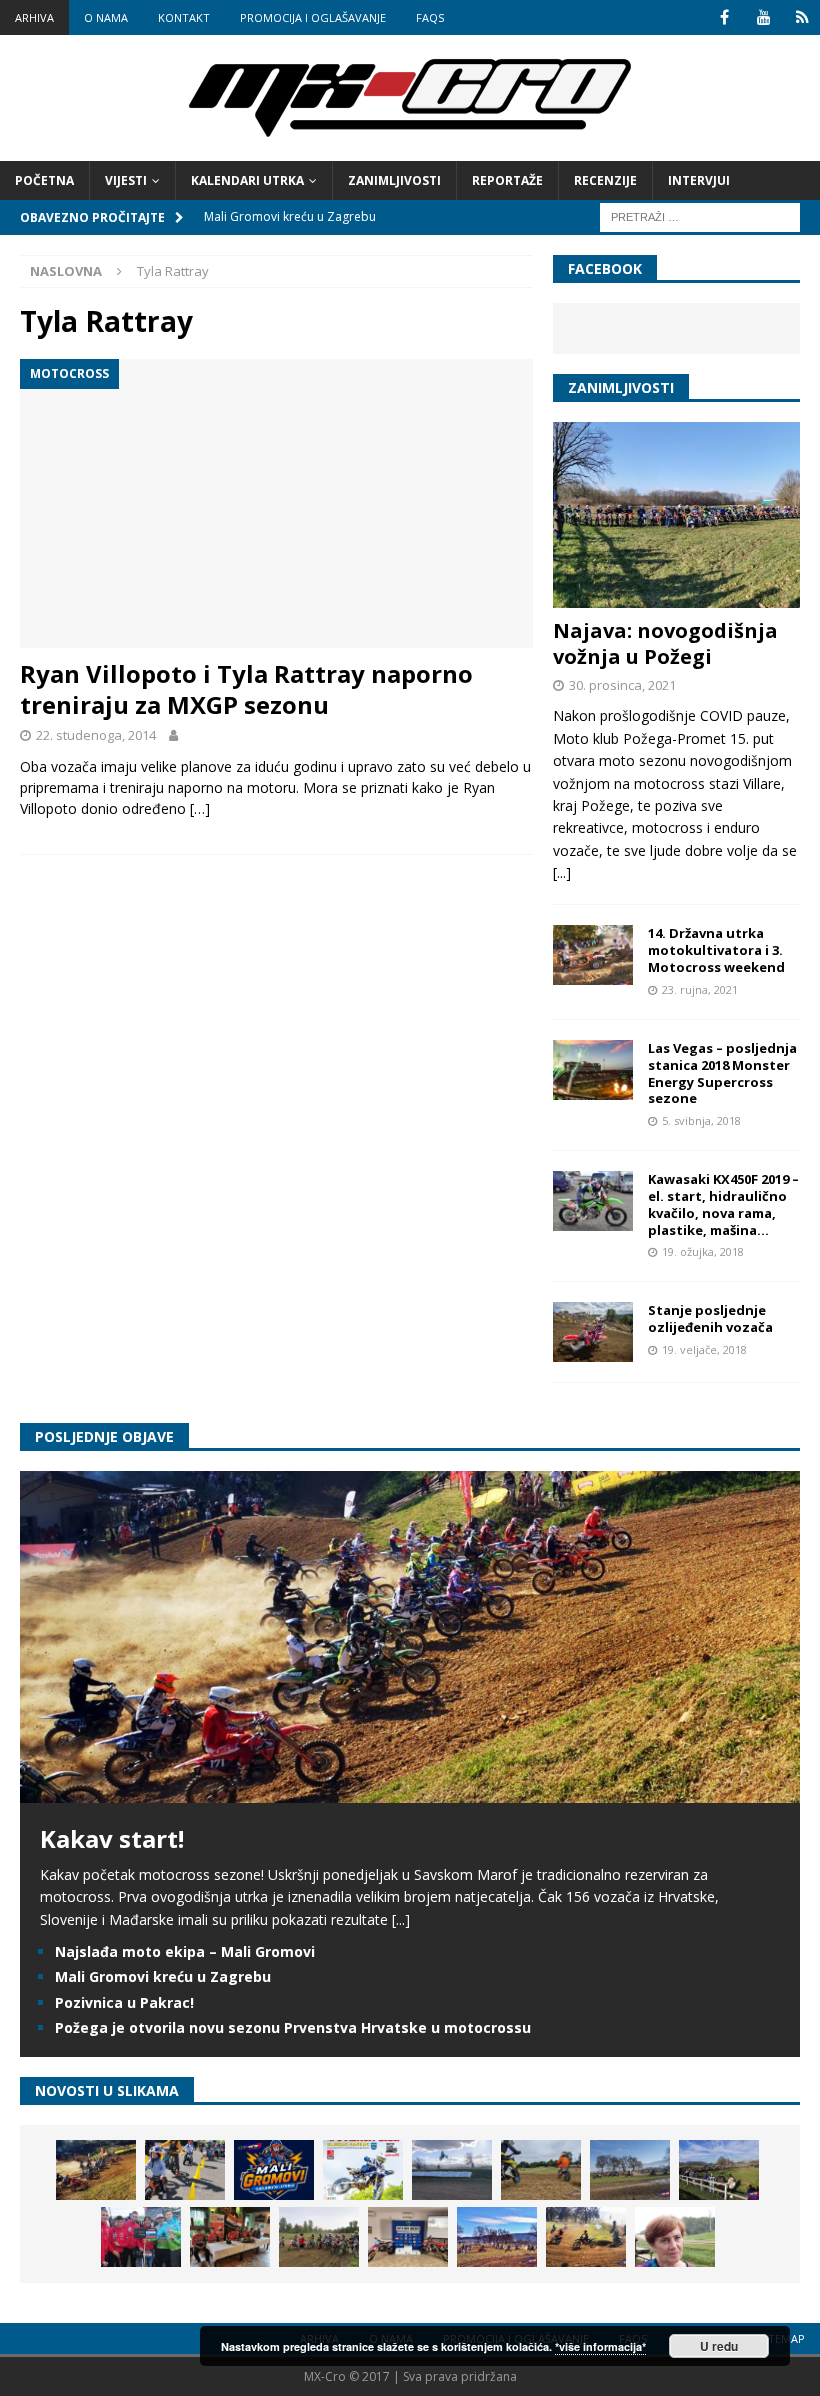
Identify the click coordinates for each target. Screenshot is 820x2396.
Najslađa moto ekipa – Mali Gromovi (185, 1951)
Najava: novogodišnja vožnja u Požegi (665, 643)
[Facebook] (724, 17)
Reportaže (507, 180)
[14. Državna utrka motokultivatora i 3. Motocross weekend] (593, 955)
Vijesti (126, 180)
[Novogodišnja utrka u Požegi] (497, 2237)
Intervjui (699, 180)
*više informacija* (600, 2346)
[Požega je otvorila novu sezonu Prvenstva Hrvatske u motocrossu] (452, 2170)
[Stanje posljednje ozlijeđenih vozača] (593, 1332)
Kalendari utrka (247, 180)
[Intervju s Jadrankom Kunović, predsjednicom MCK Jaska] (675, 2237)
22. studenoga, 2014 (96, 735)
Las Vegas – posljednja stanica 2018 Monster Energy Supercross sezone (722, 1073)
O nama (106, 17)
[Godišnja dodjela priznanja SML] (408, 2237)
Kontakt (184, 17)
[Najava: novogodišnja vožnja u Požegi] (676, 515)
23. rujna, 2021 (700, 989)
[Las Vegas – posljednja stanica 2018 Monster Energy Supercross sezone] (593, 1070)
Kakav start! (112, 1838)
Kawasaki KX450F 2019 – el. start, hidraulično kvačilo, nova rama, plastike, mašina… (723, 1204)
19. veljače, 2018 (704, 1349)
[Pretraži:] (700, 215)
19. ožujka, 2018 (703, 1251)
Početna (44, 180)
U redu (719, 2346)
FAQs (430, 17)
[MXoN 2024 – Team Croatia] (141, 2237)
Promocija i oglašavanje (313, 17)
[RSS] (802, 17)
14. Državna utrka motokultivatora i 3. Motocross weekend (716, 950)
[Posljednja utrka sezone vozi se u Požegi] (586, 2237)
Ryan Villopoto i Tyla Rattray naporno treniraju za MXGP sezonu (246, 689)
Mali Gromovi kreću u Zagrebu (163, 1976)
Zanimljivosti (394, 180)
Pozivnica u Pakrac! (124, 2002)
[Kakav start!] (410, 1791)
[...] (562, 872)
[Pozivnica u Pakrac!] (363, 2170)
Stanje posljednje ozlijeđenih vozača (710, 1318)
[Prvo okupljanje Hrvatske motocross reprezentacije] (319, 2237)
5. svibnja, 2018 (701, 1120)
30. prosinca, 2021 (622, 685)
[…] (200, 808)
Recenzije (605, 180)
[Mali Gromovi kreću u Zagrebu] (274, 2170)
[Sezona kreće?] (630, 2170)
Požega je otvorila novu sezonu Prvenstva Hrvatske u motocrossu (293, 2027)
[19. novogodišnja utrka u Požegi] (719, 2170)
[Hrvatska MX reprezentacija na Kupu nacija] (230, 2237)
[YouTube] (763, 17)
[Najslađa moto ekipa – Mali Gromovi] (185, 2170)
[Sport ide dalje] (541, 2170)
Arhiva (34, 17)
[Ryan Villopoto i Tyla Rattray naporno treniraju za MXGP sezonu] (276, 503)
